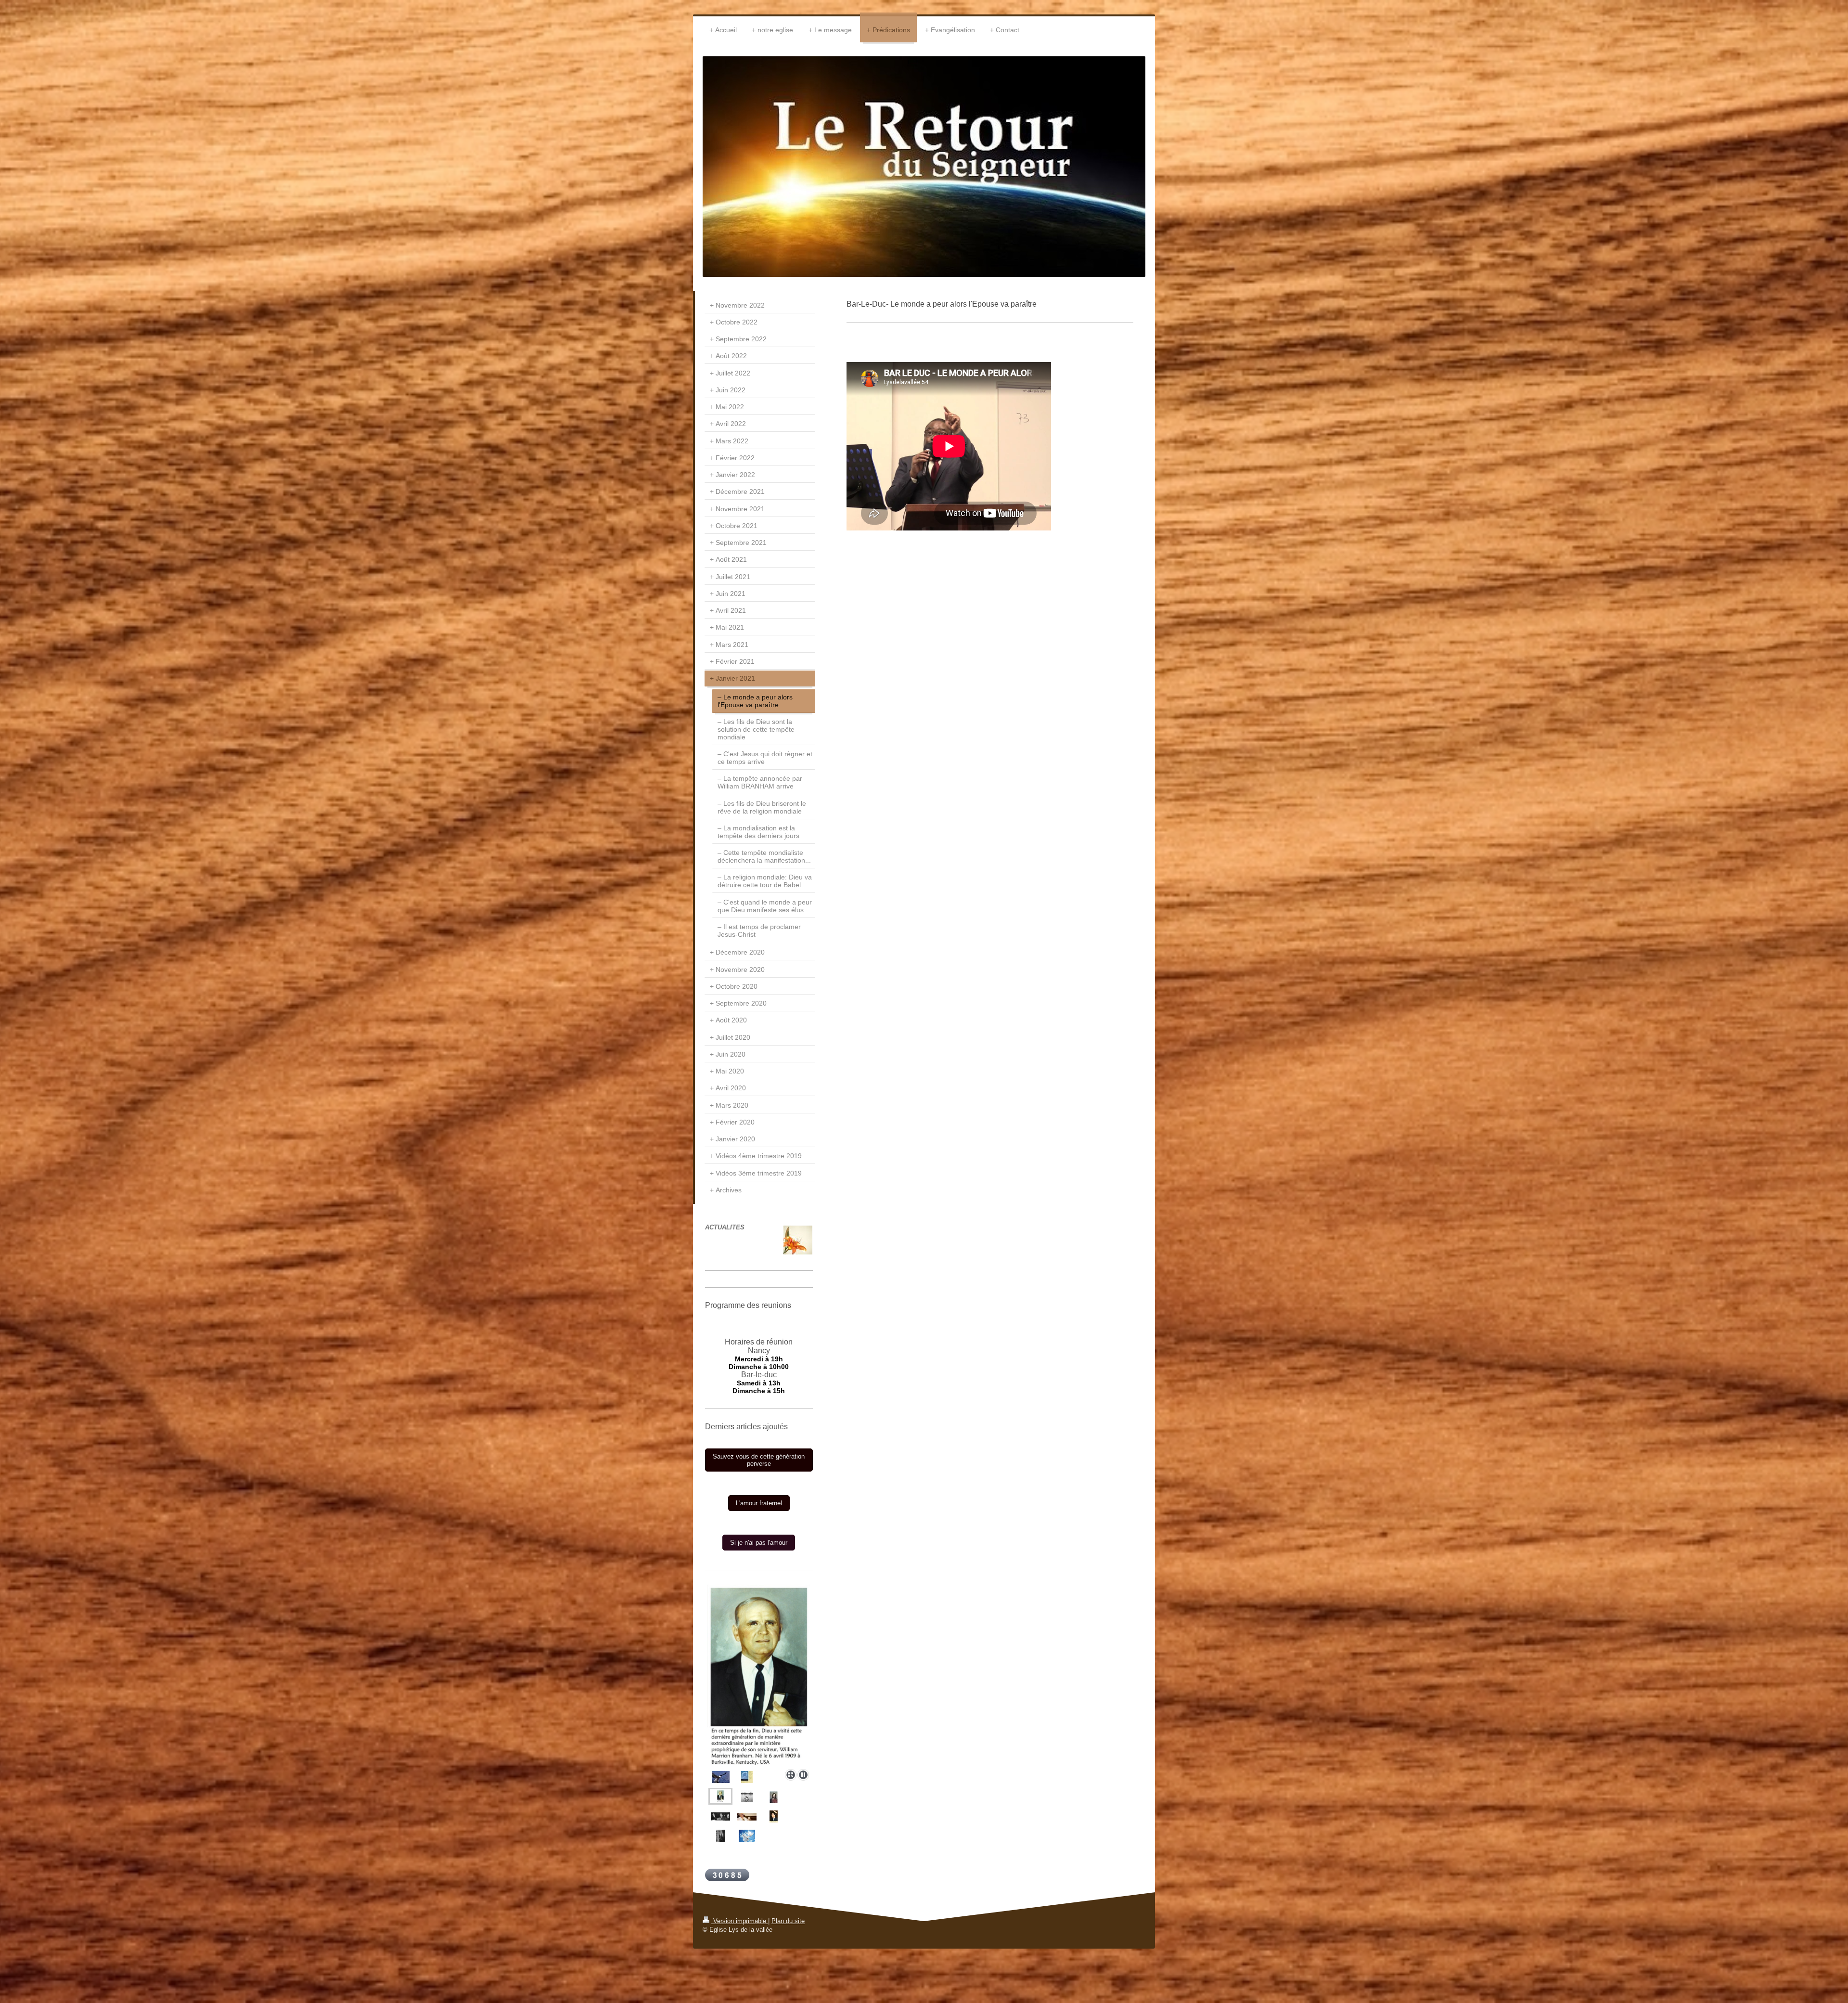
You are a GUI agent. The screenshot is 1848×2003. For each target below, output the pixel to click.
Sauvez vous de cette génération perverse (759, 1460)
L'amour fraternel (759, 1503)
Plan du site (788, 1921)
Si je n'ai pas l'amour (759, 1543)
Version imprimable (740, 1921)
